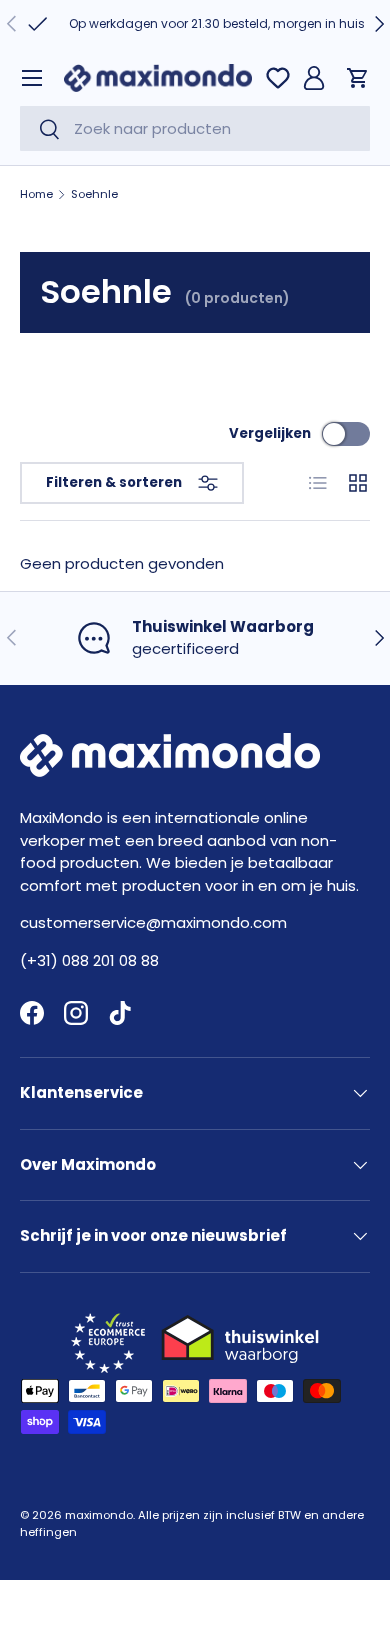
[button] (358, 78)
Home (36, 194)
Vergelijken (270, 433)
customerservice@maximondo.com (153, 922)
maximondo (99, 1515)
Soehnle (94, 194)
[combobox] (195, 128)
